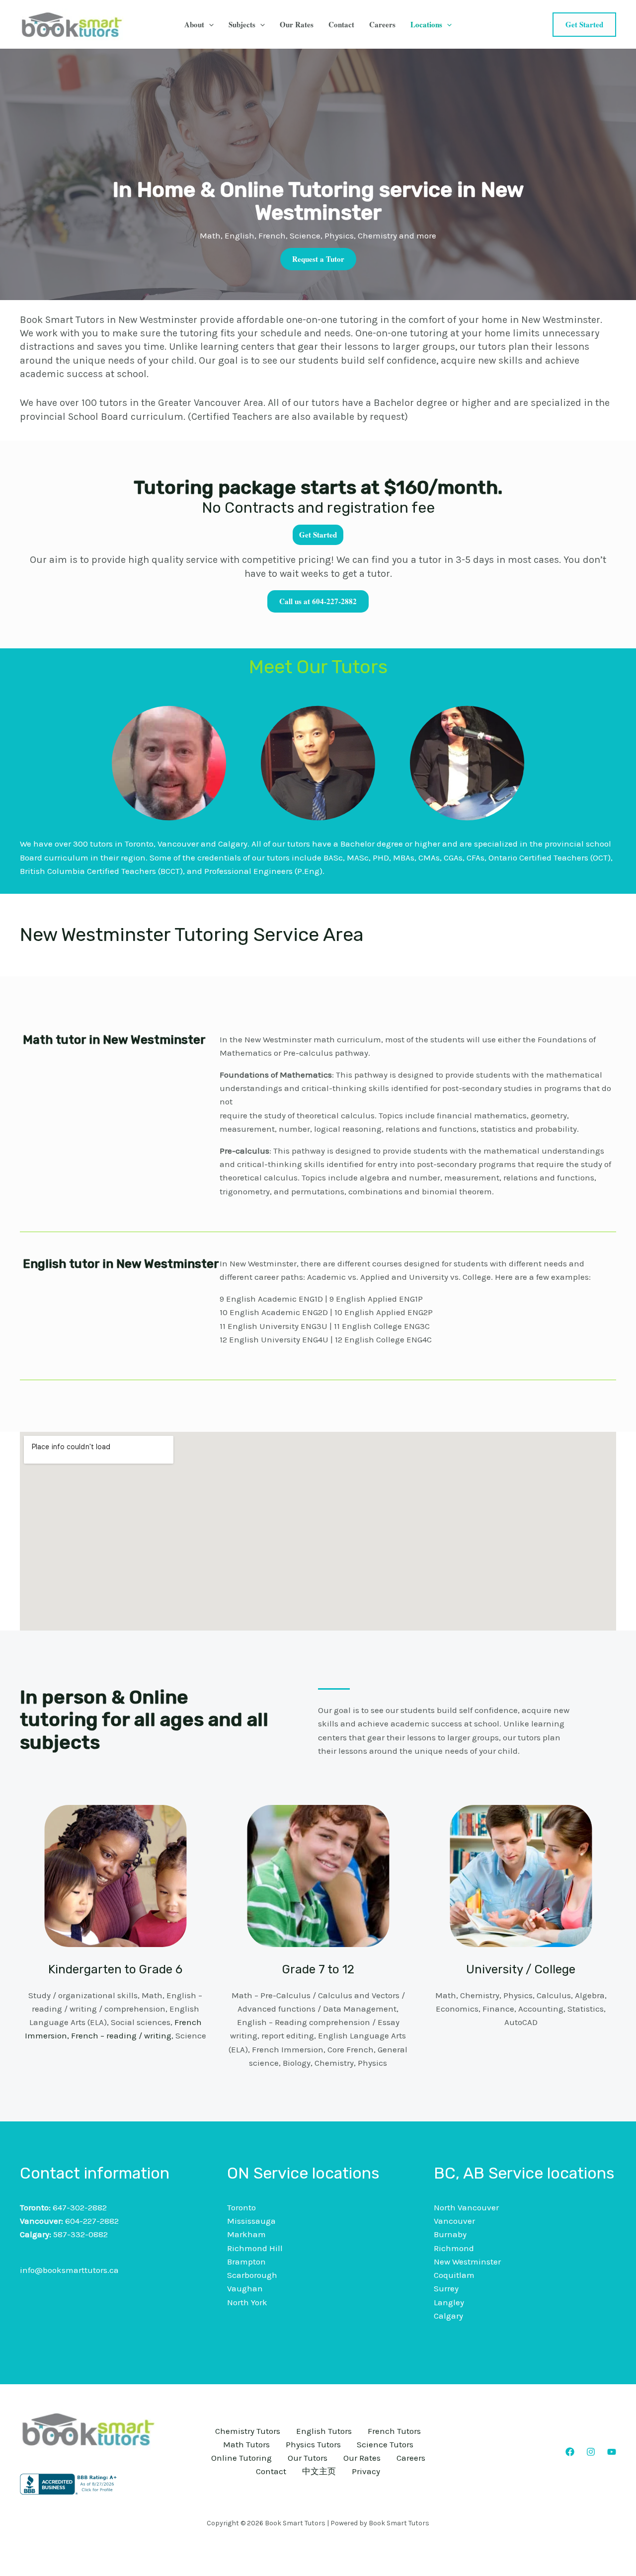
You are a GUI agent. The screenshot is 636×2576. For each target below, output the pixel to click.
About (194, 24)
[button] (209, 24)
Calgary (448, 2316)
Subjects (242, 24)
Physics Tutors (313, 2444)
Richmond (454, 2248)
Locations (426, 24)
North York (247, 2302)
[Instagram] (591, 2452)
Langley (449, 2302)
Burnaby (450, 2234)
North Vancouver (466, 2207)
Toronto (241, 2207)
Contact (341, 24)
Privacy (366, 2471)
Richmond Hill (255, 2248)
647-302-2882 (80, 2207)
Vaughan (245, 2288)
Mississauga (251, 2221)
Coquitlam (454, 2275)
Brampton (246, 2262)
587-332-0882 (80, 2234)
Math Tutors (246, 2444)
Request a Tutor (318, 259)
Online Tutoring (241, 2458)
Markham (246, 2234)
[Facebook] (570, 2452)
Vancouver (454, 2221)
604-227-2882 (92, 2221)
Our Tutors (308, 2458)
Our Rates (297, 24)
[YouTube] (612, 2452)
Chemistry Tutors (248, 2431)
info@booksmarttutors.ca (69, 2270)
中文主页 (319, 2471)
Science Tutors (385, 2444)
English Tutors (324, 2431)
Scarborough (252, 2275)
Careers (382, 24)
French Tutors (394, 2431)
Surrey (446, 2288)
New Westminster (467, 2262)
